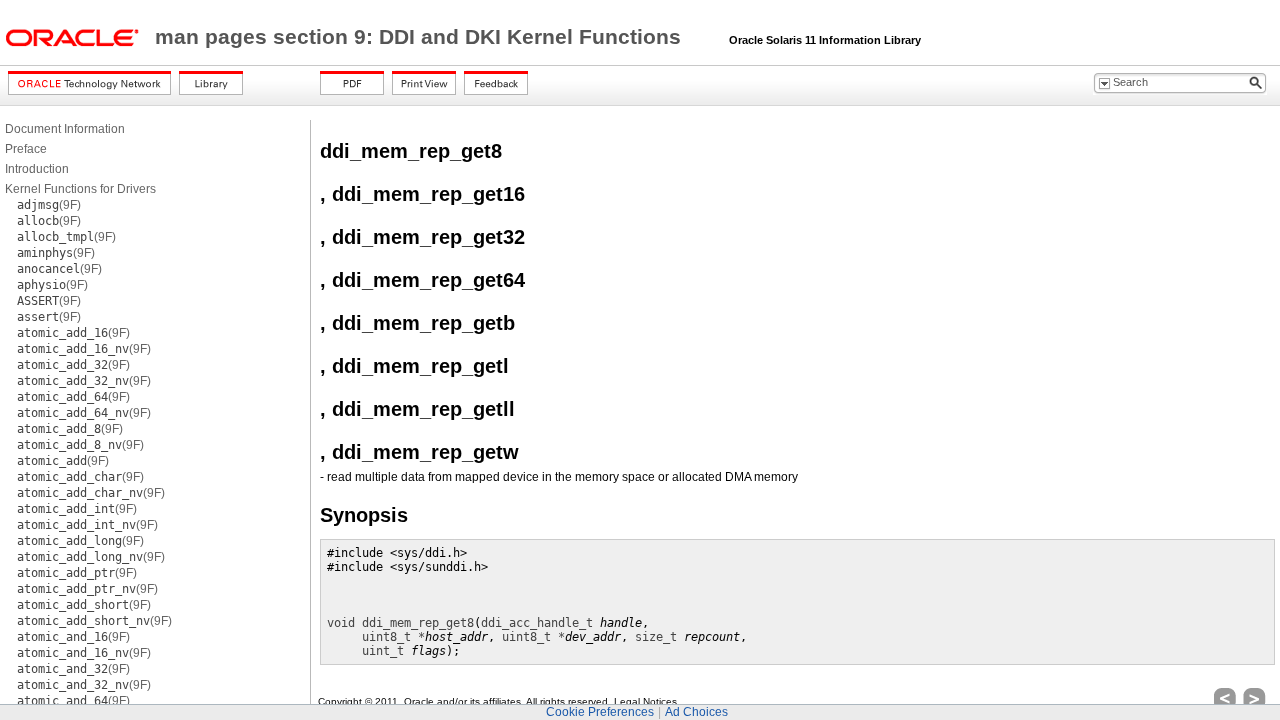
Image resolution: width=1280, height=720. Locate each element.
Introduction (37, 169)
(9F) (49, 205)
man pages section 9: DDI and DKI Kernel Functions (421, 37)
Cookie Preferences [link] (600, 712)
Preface (26, 149)
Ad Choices (696, 712)
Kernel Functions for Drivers (80, 189)
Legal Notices (645, 701)
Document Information (65, 129)
